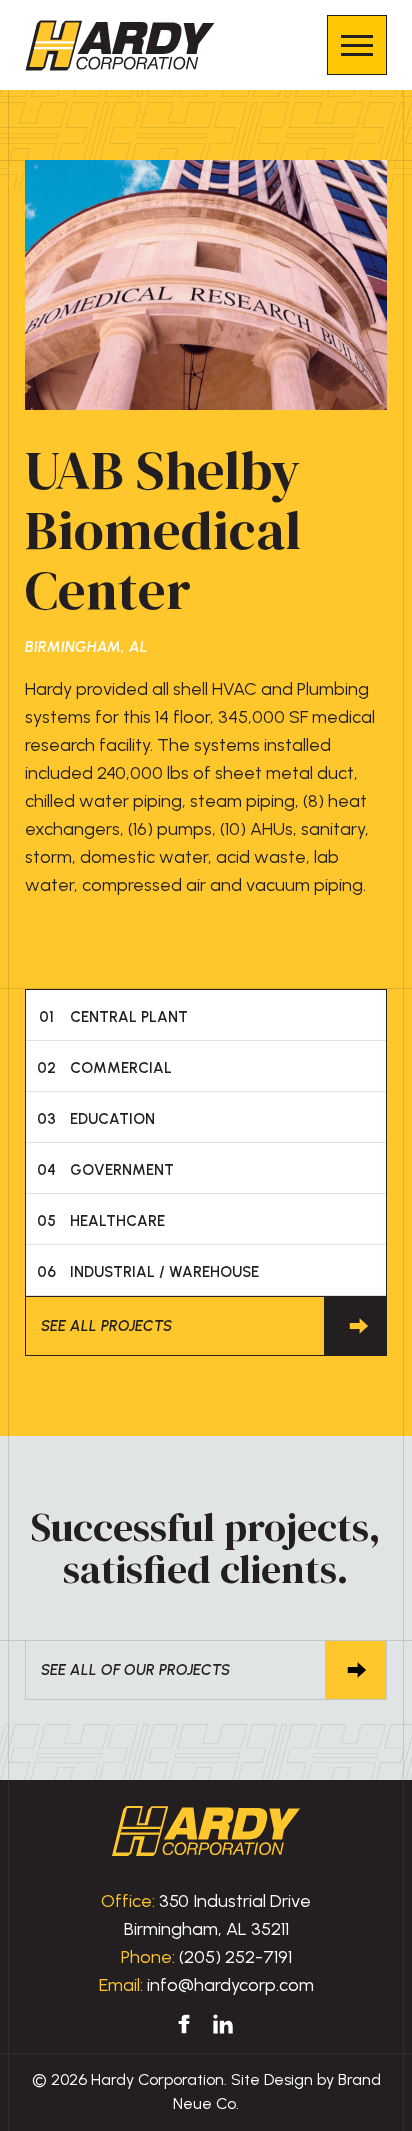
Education (96, 1119)
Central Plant (114, 1017)
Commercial (105, 1068)
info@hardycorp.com (230, 1985)
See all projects (106, 1326)
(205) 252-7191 (235, 1957)
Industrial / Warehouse (148, 1272)
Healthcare (101, 1221)
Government (106, 1170)
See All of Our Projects (135, 1670)
